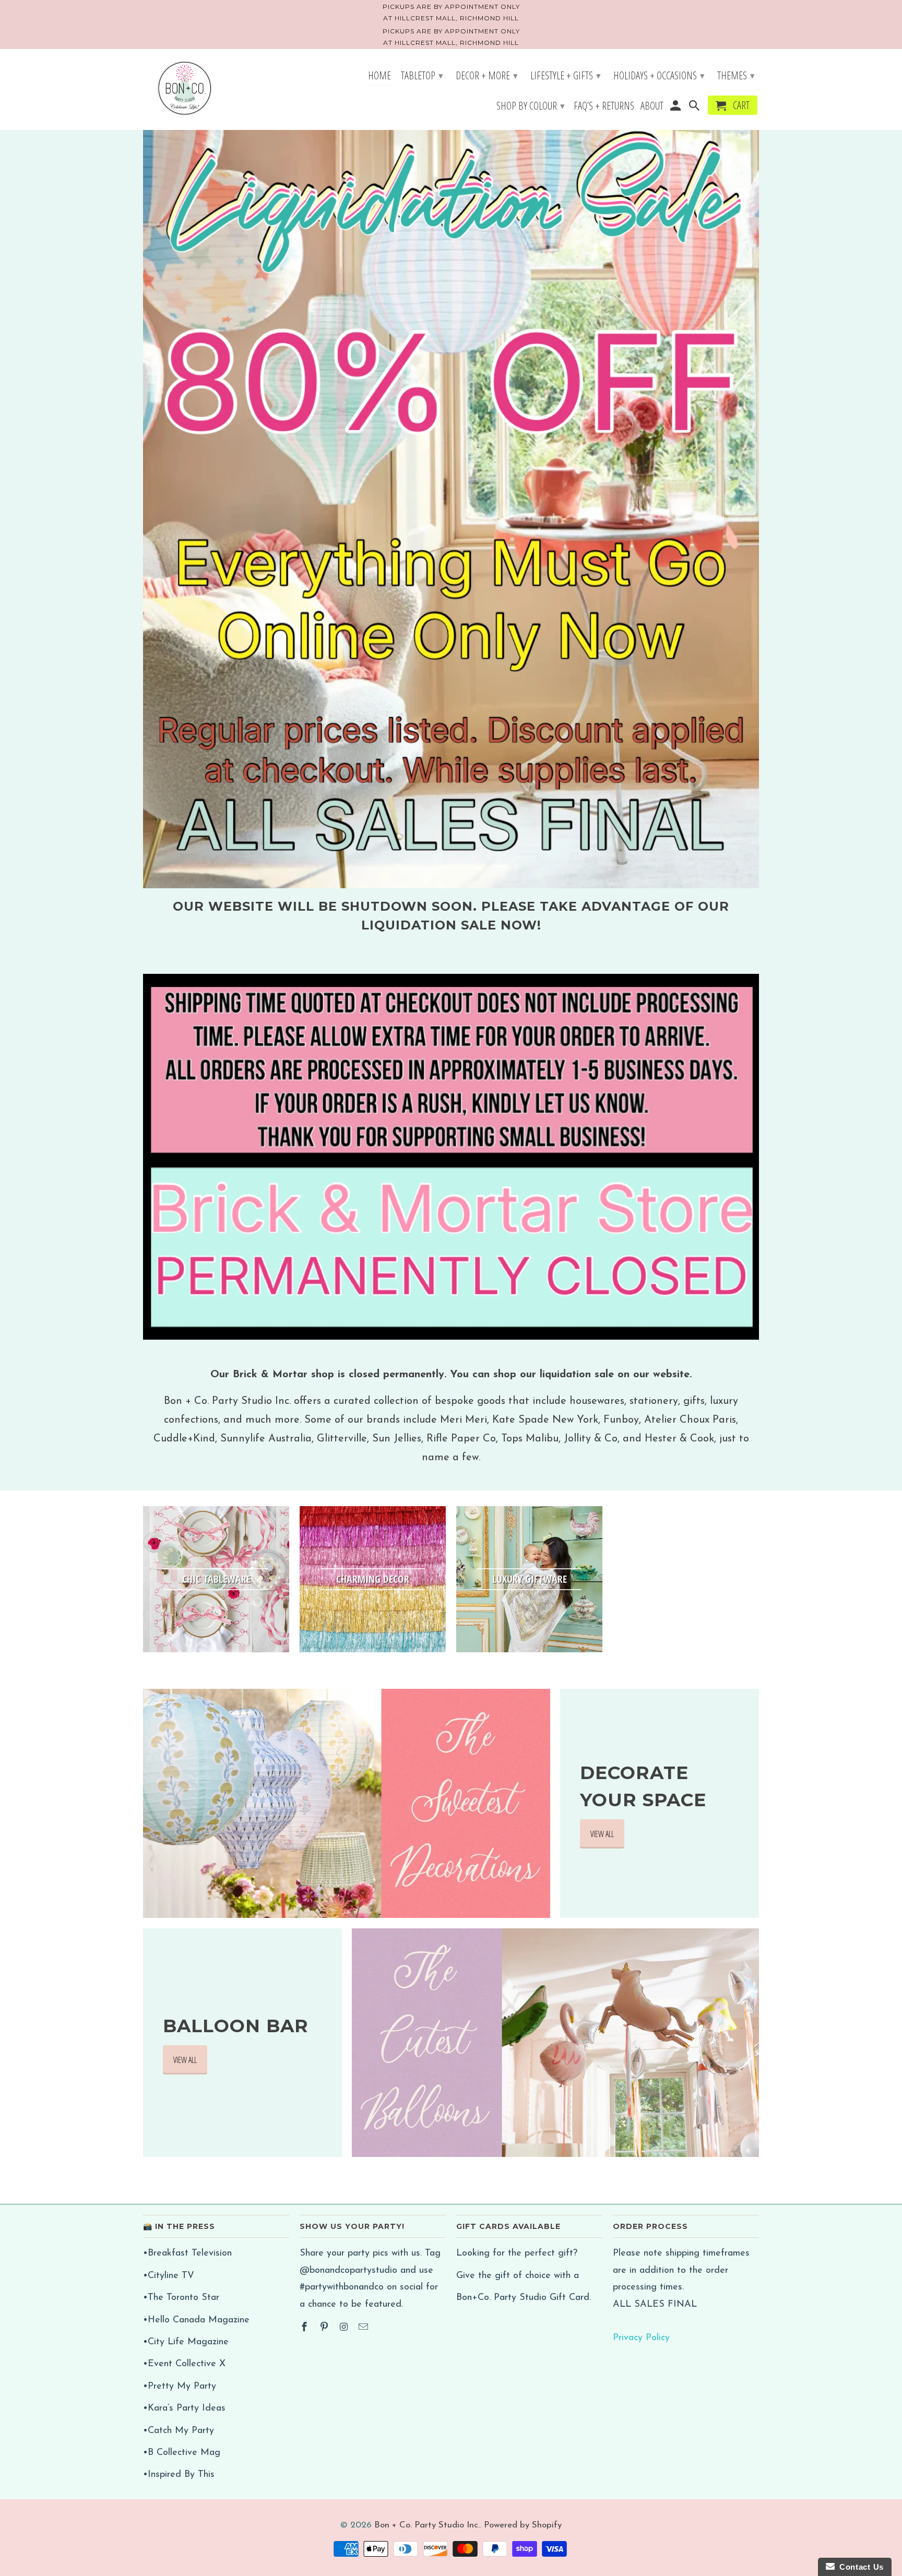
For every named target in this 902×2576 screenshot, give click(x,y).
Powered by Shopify (523, 2525)
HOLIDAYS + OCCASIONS (659, 75)
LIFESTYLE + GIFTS (566, 75)
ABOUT (652, 107)
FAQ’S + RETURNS (604, 107)
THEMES (736, 75)
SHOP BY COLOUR (531, 106)
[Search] (695, 107)
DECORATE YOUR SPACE (643, 1786)
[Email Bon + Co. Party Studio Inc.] (364, 2328)
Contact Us (859, 2567)
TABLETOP (422, 75)
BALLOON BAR (236, 2026)
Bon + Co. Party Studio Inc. (427, 2525)
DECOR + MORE (487, 75)
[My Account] (676, 107)
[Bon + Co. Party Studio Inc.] (185, 89)
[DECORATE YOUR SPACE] (347, 1803)
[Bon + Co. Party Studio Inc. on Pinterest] (325, 2328)
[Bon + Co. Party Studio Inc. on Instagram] (345, 2328)
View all (602, 1834)
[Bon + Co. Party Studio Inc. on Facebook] (305, 2328)
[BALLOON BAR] (555, 2043)
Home (379, 77)
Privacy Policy (641, 2338)
